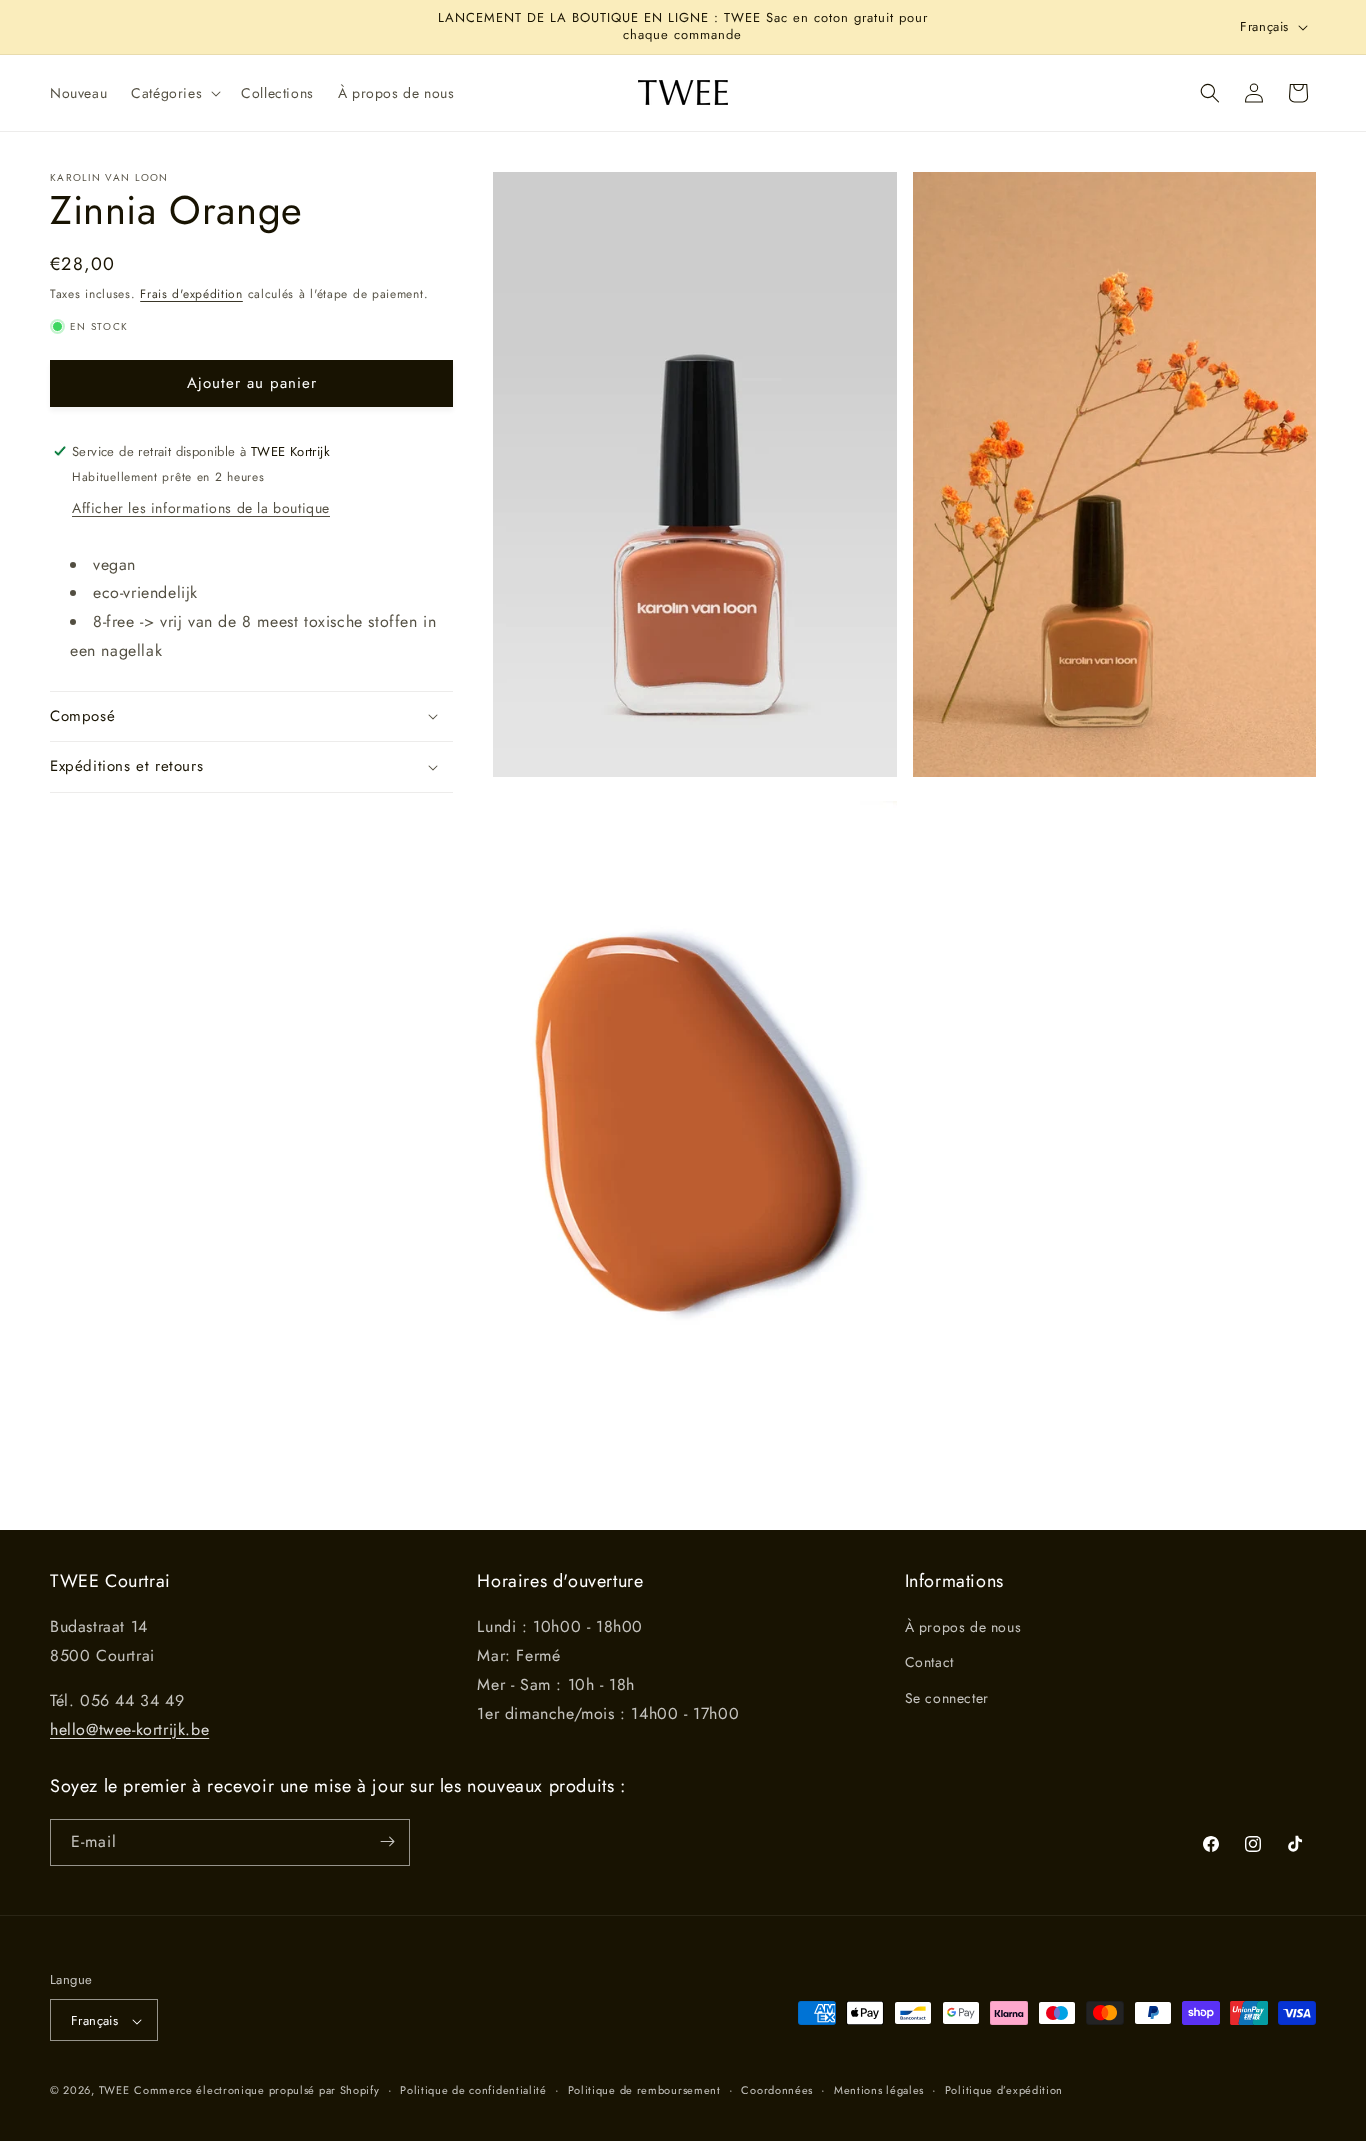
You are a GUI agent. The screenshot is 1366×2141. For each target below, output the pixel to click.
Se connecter (947, 1698)
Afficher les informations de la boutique (201, 507)
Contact (929, 1663)
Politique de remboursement (644, 2090)
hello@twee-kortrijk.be (129, 1729)
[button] (174, 93)
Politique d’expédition (1004, 2090)
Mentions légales (879, 2090)
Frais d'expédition (191, 294)
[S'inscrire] (387, 1841)
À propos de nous (963, 1628)
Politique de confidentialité (473, 2090)
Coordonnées (777, 2090)
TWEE (114, 2091)
